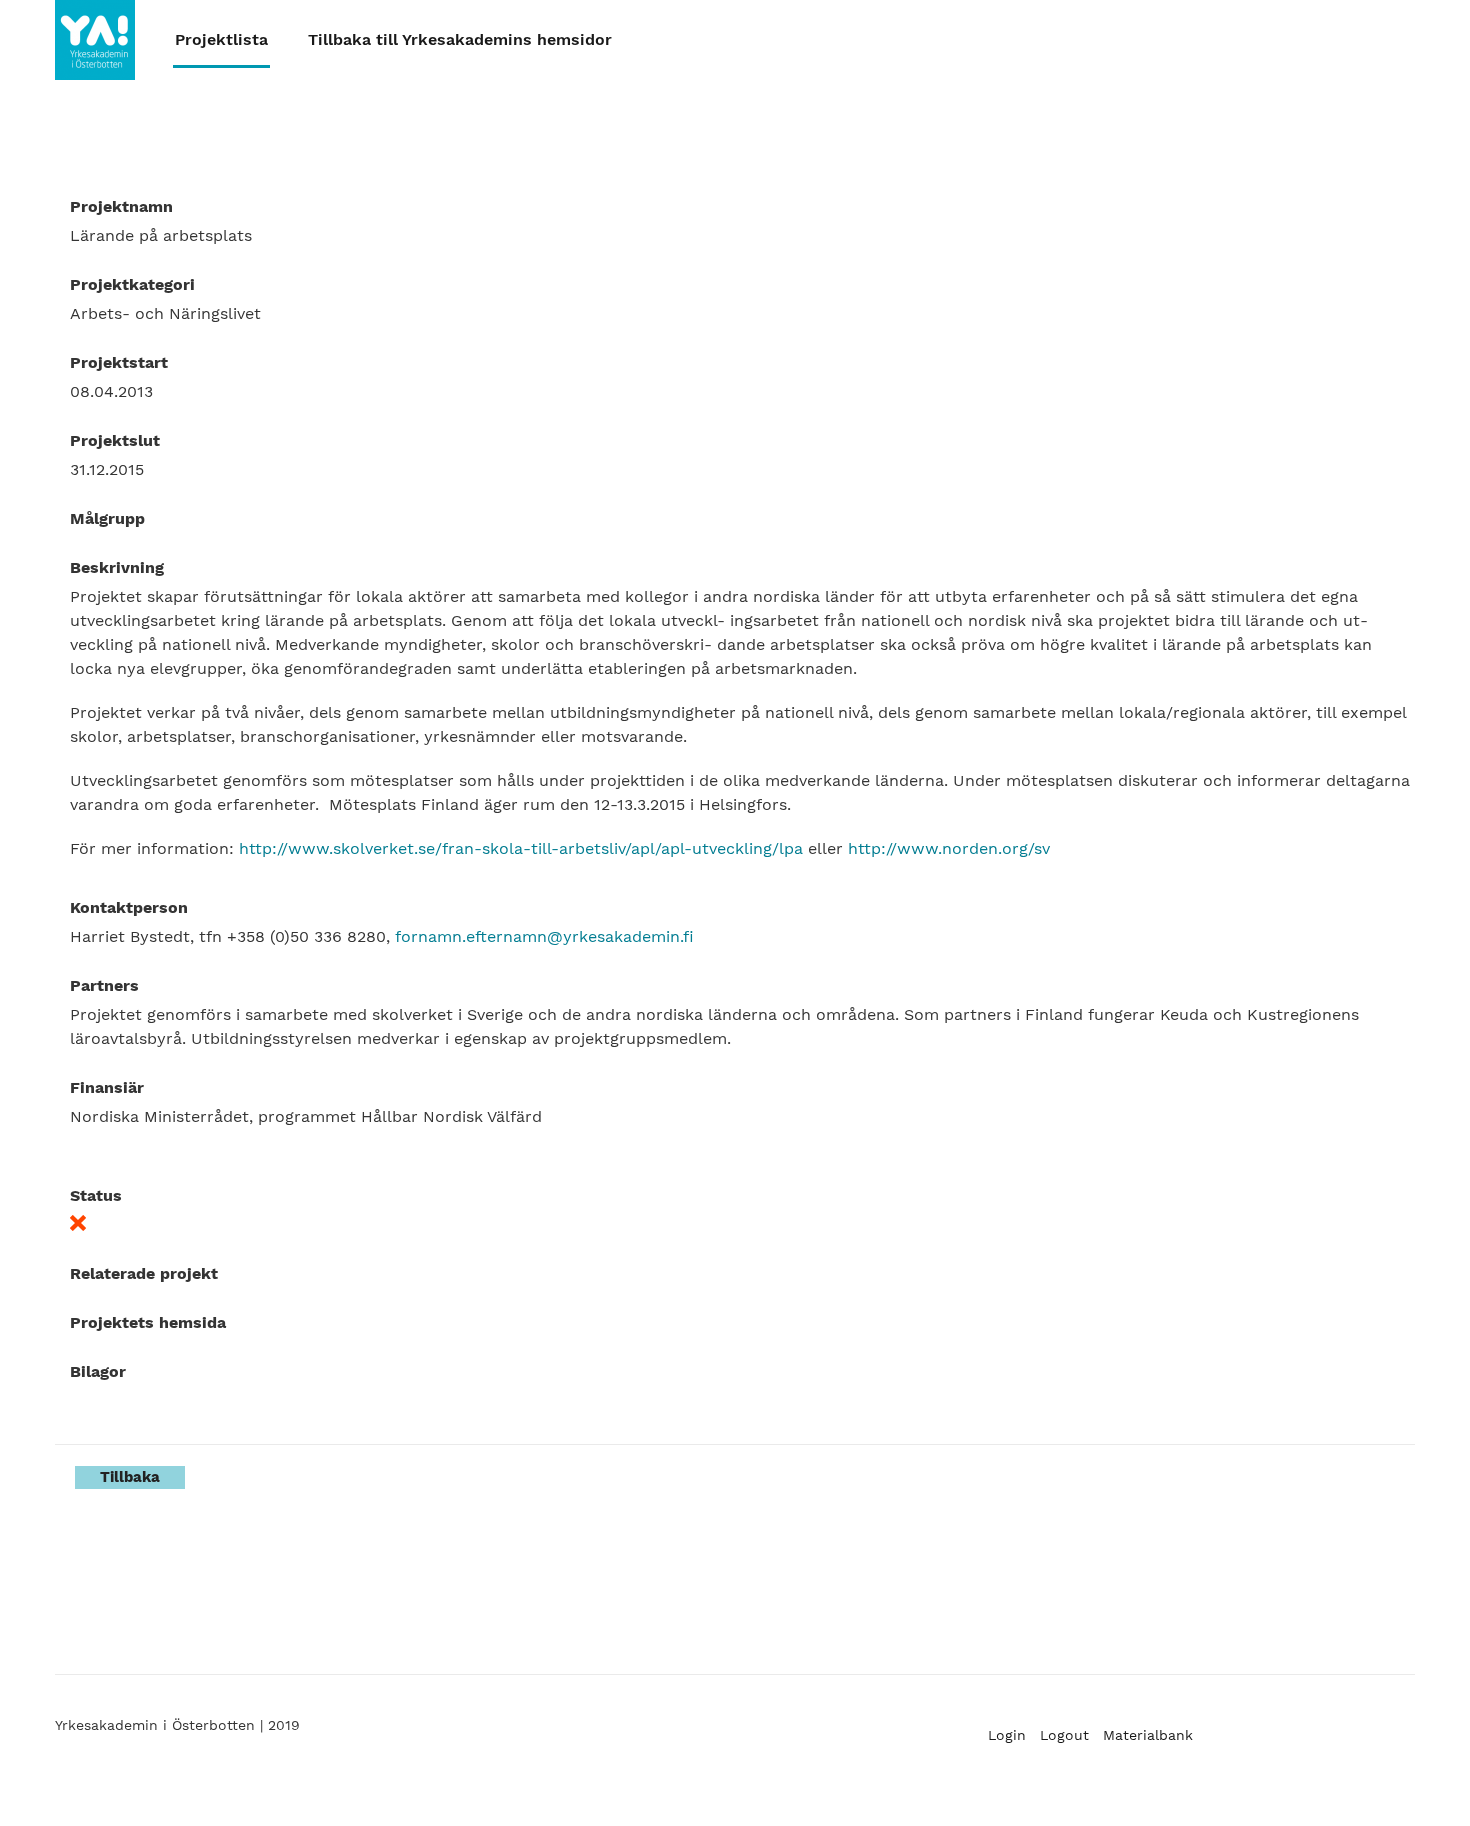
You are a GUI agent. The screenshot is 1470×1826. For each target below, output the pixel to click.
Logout (1064, 1735)
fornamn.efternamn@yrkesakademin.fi (544, 936)
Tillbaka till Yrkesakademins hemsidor (460, 39)
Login (1007, 1735)
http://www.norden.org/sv (949, 848)
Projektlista (221, 39)
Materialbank (1148, 1735)
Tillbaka (130, 1477)
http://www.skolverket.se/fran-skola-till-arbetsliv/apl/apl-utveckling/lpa (521, 848)
